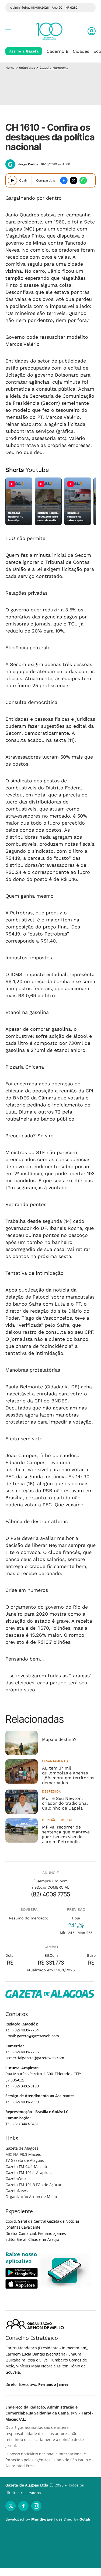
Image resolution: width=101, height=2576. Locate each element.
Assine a (24, 51)
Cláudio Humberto (54, 68)
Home (10, 68)
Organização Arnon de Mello (31, 2197)
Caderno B (58, 51)
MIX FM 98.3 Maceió (23, 2154)
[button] (92, 31)
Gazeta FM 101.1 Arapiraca (29, 2173)
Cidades (81, 51)
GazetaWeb (16, 2178)
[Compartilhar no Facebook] (64, 180)
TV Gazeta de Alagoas (25, 2160)
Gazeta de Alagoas (22, 2148)
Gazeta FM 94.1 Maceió (26, 2167)
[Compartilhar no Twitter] (74, 180)
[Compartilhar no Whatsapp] (83, 180)
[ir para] (65, 2271)
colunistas (27, 68)
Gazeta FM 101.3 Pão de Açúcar (34, 2185)
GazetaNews (17, 2191)
